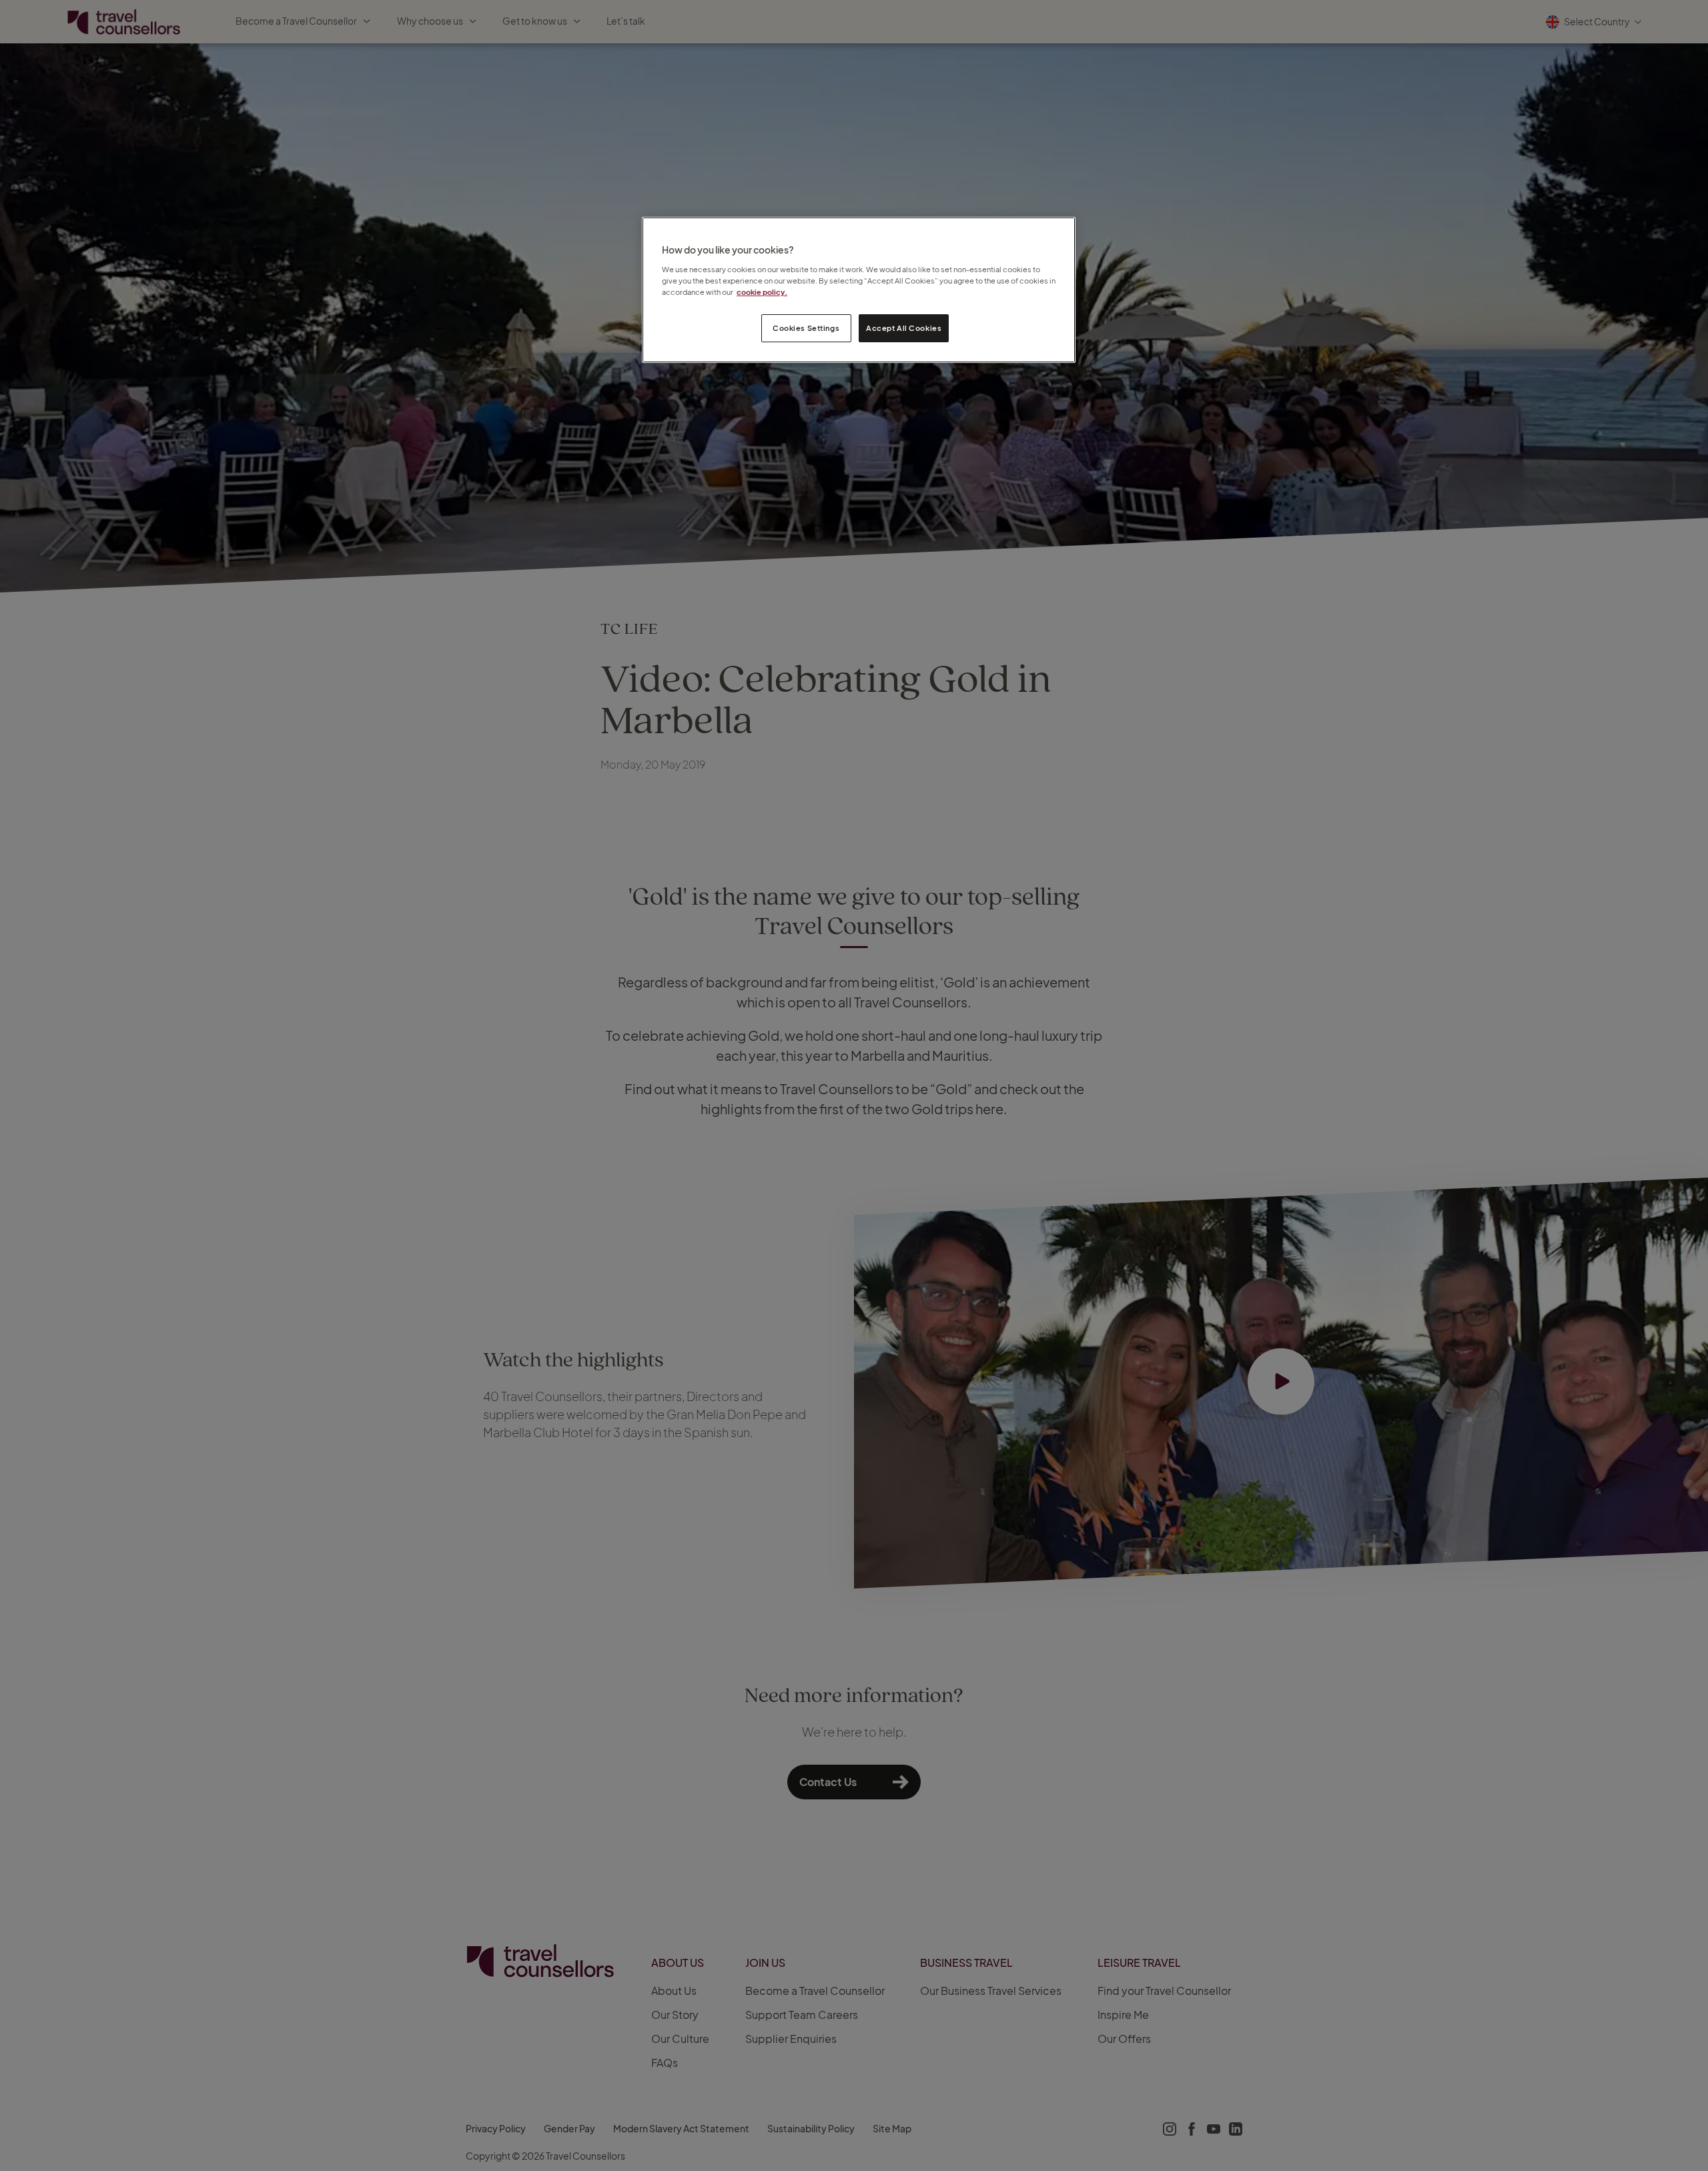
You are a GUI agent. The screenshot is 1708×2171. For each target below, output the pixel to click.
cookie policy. (762, 292)
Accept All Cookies (904, 328)
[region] (859, 290)
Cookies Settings (806, 328)
